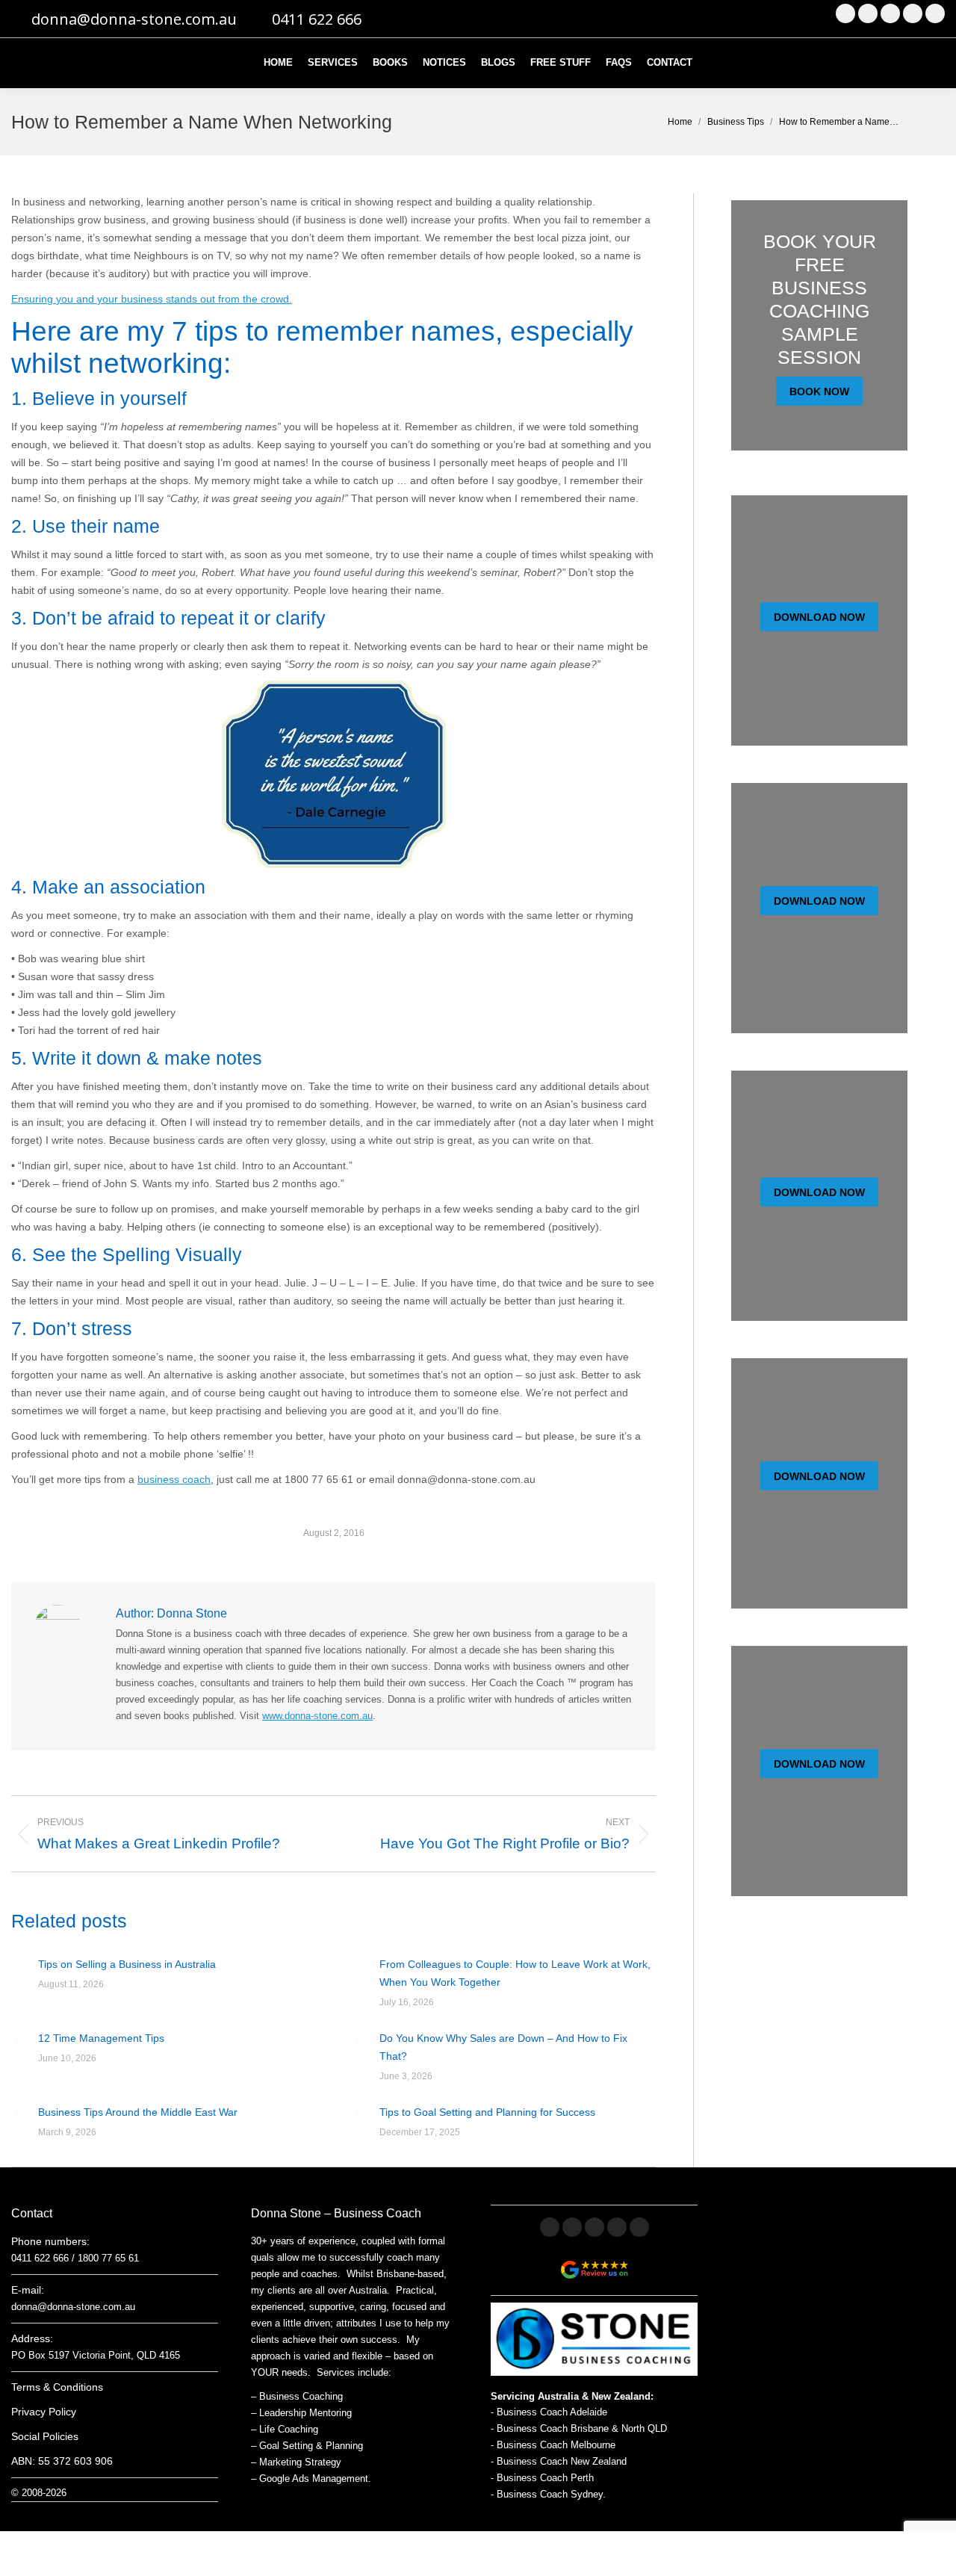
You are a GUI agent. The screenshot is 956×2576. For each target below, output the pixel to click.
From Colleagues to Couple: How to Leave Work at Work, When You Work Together (515, 1973)
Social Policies (45, 2436)
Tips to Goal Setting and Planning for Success (487, 2112)
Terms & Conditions (57, 2387)
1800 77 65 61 (108, 2258)
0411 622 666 (317, 19)
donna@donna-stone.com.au (134, 19)
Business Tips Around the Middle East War (138, 2112)
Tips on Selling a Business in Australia (127, 1964)
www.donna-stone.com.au (317, 1716)
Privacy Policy (44, 2412)
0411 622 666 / (44, 2258)
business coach (174, 1479)
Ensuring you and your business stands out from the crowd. (152, 299)
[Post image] (17, 1965)
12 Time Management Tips (101, 2038)
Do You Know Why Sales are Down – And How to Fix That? (503, 2047)
